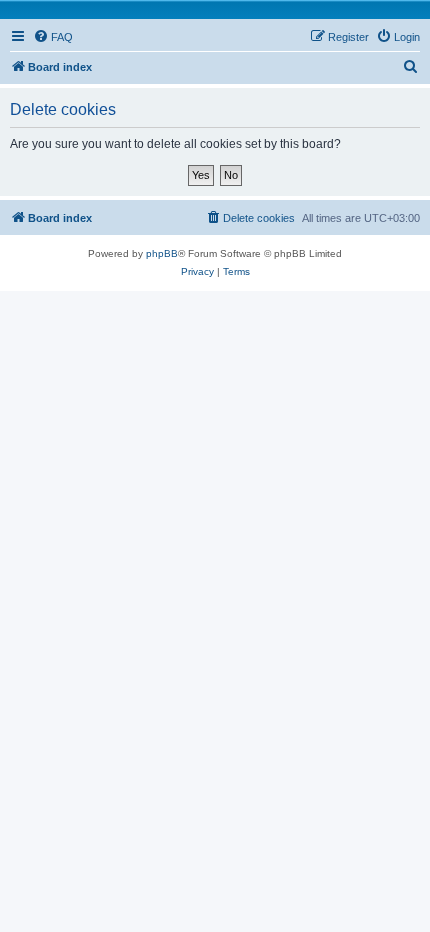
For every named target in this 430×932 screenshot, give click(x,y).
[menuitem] (53, 37)
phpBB (162, 253)
